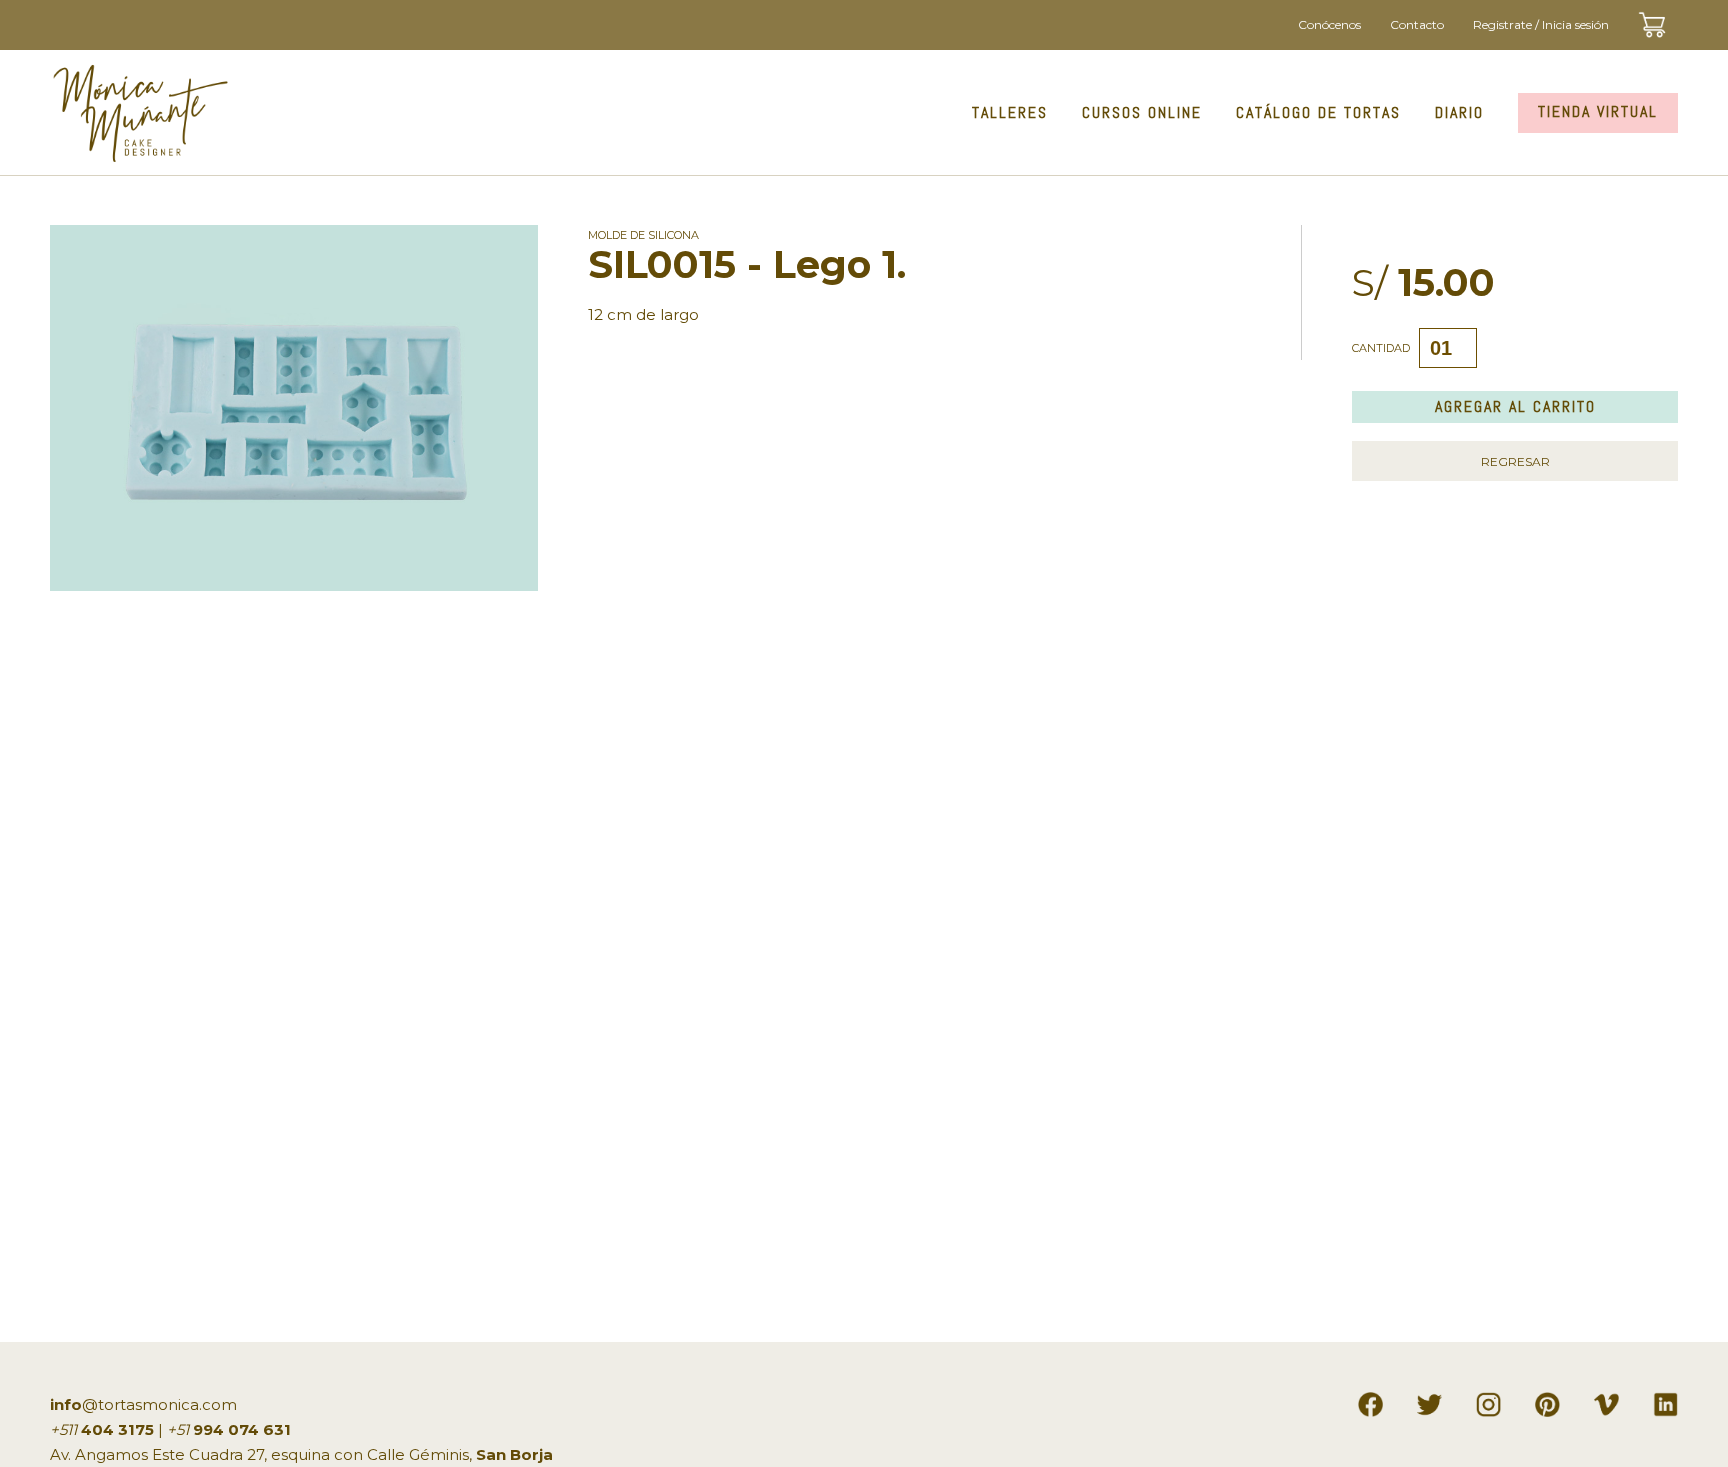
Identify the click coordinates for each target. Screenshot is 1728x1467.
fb (1376, 1400)
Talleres (1010, 112)
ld (1672, 1400)
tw (1434, 1400)
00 (1670, 13)
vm (1609, 1400)
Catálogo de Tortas (1318, 112)
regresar (1515, 461)
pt (1554, 1400)
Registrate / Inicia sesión (1541, 24)
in (1495, 1400)
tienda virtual (1598, 111)
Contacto (1417, 24)
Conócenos (1329, 24)
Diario (1459, 112)
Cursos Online (1142, 112)
